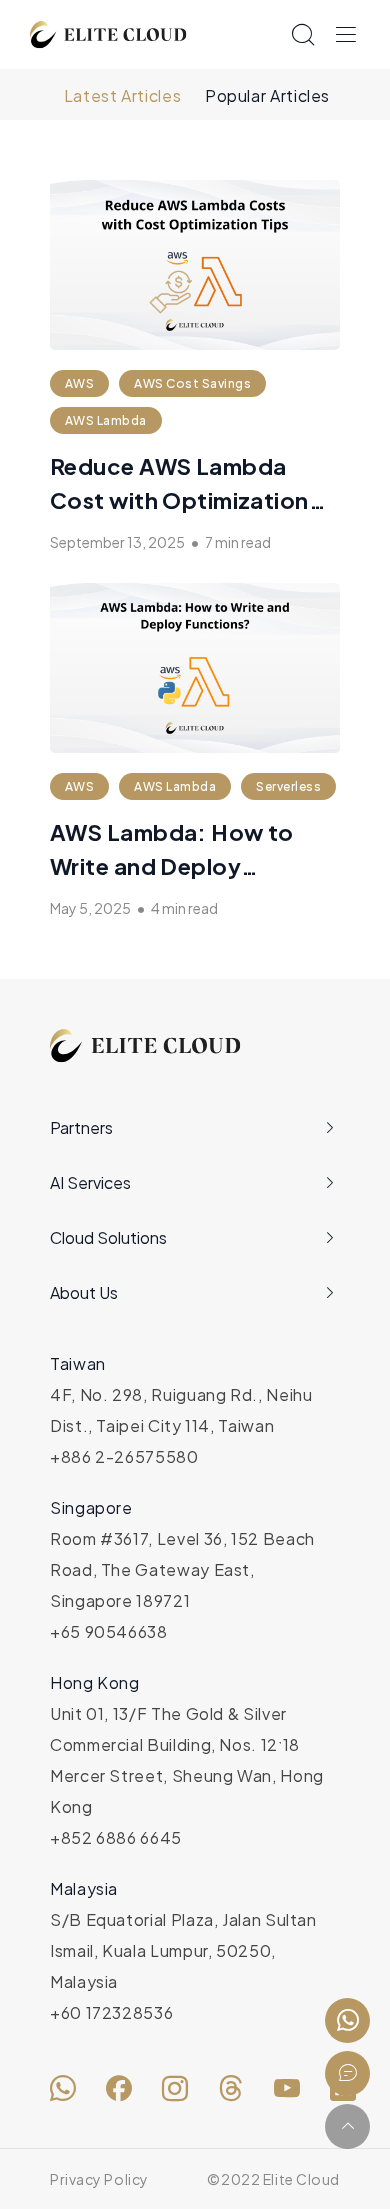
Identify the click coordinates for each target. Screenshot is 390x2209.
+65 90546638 (109, 1631)
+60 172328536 (111, 2012)
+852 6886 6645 (116, 1837)
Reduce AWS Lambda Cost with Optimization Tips (179, 500)
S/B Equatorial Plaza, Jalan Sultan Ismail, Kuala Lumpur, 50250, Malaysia (183, 1950)
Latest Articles (123, 95)
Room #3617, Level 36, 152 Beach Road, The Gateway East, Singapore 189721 (182, 1569)
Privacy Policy (99, 2179)
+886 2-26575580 (124, 1456)
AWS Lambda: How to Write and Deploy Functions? (172, 866)
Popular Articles (267, 95)
